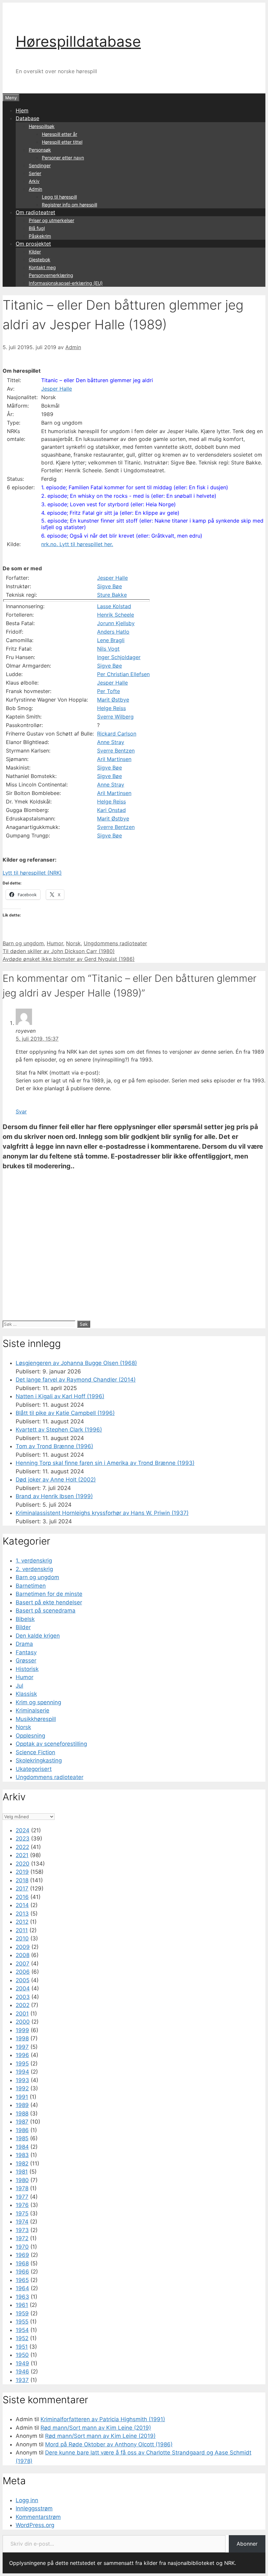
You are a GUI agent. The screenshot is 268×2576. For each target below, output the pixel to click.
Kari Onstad (111, 810)
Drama (24, 1644)
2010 (22, 1938)
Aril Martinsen (114, 759)
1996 (22, 2055)
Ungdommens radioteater (115, 943)
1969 (22, 2255)
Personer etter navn (63, 158)
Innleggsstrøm (34, 2508)
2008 (23, 1955)
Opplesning (30, 1736)
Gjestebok (40, 259)
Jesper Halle (57, 389)
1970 (22, 2247)
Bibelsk (25, 1619)
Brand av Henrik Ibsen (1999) (54, 1496)
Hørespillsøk (42, 126)
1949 (22, 2363)
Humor (55, 943)
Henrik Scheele (116, 615)
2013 (22, 1914)
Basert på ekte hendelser (49, 1602)
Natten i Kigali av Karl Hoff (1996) (60, 1396)
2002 (23, 2005)
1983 (22, 2155)
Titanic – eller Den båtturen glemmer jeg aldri (97, 380)
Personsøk (40, 150)
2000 (23, 2022)
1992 (22, 2088)
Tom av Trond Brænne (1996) (54, 1446)
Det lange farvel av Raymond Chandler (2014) (76, 1380)
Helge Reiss (111, 708)
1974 (22, 2222)
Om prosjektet (33, 244)
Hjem (22, 110)
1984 (22, 2147)
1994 (22, 2072)
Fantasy (26, 1652)
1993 (22, 2080)
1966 (22, 2272)
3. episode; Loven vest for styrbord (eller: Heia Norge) (109, 504)
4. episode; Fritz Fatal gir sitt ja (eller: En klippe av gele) (110, 513)
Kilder (35, 252)
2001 (22, 2014)
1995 (22, 2064)
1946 (22, 2372)
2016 (22, 1897)
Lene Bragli (111, 640)
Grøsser (26, 1661)
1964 (22, 2288)
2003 (23, 1997)
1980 (22, 2180)
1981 (22, 2172)
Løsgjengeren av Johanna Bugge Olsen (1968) (76, 1363)
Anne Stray (111, 742)
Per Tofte (109, 691)
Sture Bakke (112, 595)
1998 (22, 2038)
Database (27, 118)
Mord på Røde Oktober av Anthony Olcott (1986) (109, 2444)
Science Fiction (35, 1752)
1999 (22, 2030)
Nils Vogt (108, 649)
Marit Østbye (113, 700)
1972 (22, 2238)
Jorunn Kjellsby (116, 623)
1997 (22, 2047)
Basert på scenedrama (46, 1611)
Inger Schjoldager (119, 657)
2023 (23, 1839)
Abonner (247, 2544)
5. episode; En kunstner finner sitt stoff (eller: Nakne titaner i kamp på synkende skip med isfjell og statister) (152, 524)
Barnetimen (31, 1586)
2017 (22, 1888)
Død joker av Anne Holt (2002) (56, 1480)
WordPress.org (35, 2525)
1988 (22, 2114)
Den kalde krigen (38, 1636)
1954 (22, 2330)
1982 (22, 2163)
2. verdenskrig (34, 1569)
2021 (22, 1855)
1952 (22, 2338)
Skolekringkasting (39, 1760)
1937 (22, 2380)
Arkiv (34, 181)
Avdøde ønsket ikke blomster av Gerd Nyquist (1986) (69, 959)
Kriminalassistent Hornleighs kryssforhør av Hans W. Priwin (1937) (102, 1513)
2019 (22, 1872)
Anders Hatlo (113, 632)
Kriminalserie (33, 1710)
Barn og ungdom (23, 943)
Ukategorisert (34, 1769)
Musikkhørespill (36, 1719)
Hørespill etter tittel (62, 142)
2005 (23, 1980)
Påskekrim (40, 236)
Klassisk (26, 1694)
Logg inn (27, 2500)
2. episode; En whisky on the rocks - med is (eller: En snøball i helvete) (129, 496)
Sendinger (40, 165)
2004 (23, 1988)
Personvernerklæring (51, 275)
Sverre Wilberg (115, 717)
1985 (22, 2138)
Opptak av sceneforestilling (51, 1744)
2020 (23, 1864)
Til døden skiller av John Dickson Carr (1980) (59, 951)
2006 (23, 1972)
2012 (22, 1922)
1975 (22, 2213)
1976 (22, 2205)
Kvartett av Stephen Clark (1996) (59, 1430)
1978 (22, 2188)
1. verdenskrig (34, 1561)
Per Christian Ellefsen (123, 674)
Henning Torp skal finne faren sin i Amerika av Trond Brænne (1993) (105, 1463)
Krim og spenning (38, 1702)
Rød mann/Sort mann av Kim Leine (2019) (96, 2428)
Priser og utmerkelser (51, 220)
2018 (22, 1880)
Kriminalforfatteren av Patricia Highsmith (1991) (103, 2419)
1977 (22, 2197)
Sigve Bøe (109, 586)
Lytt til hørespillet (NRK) (32, 873)
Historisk (27, 1669)
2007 (23, 1964)
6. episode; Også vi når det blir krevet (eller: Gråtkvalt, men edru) (122, 536)
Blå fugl (37, 228)
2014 (22, 1905)
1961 (22, 2305)
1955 (22, 2322)
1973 (22, 2230)
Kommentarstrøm (38, 2517)
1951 (22, 2347)
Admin (35, 189)
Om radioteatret (35, 212)
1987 (22, 2122)
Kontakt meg (42, 267)
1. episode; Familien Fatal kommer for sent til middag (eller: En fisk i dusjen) (135, 487)
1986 (22, 2130)
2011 (22, 1930)
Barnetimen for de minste (49, 1594)
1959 (22, 2313)
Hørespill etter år (59, 134)
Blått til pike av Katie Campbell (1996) (65, 1413)
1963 (22, 2297)
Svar (21, 1111)
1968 (22, 2263)
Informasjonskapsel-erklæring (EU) (66, 283)
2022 (22, 1847)
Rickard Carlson (117, 734)
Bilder (23, 1627)
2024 (23, 1830)
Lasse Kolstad (114, 606)
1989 (22, 2105)
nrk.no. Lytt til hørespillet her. (77, 544)
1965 (22, 2280)
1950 (22, 2355)
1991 (22, 2097)
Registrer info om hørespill (69, 205)
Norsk (73, 943)
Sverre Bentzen (116, 751)
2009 (23, 1947)
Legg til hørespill (59, 197)
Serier (35, 173)
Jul (19, 1686)
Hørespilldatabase (78, 41)
